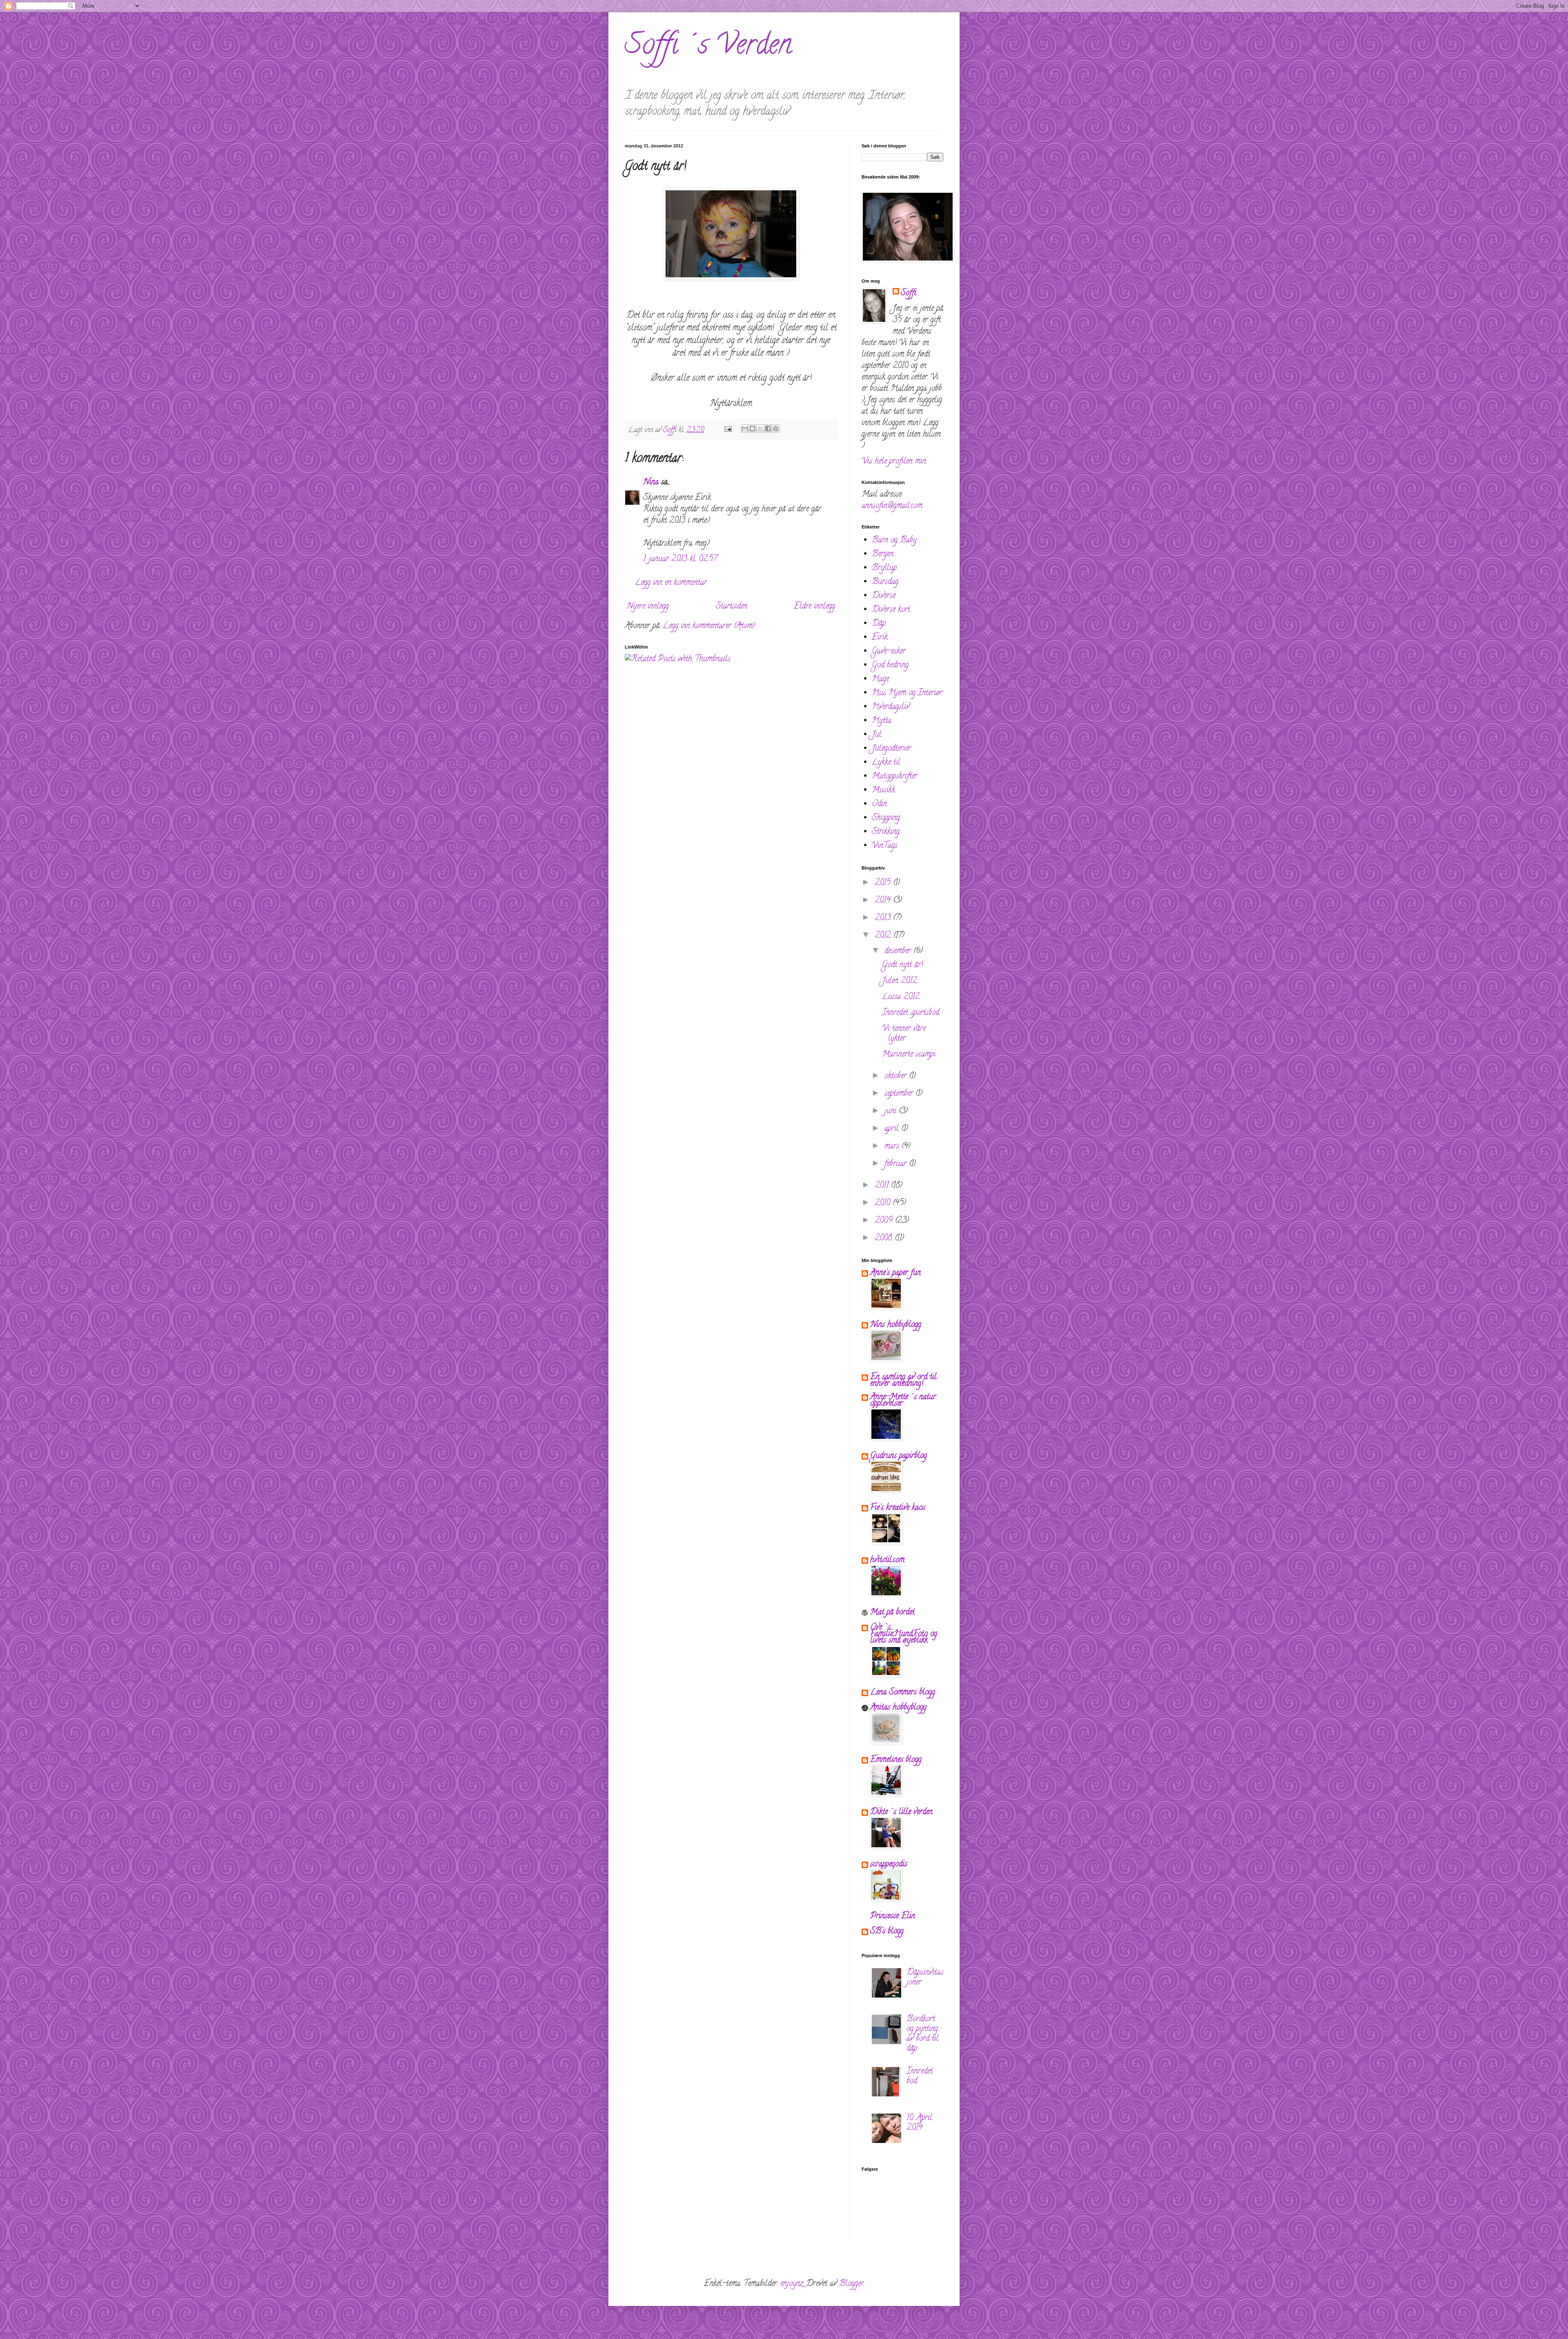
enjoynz (792, 2284)
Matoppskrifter (895, 777)
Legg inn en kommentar (671, 583)
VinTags (885, 846)
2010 (884, 1203)
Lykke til (886, 763)
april (893, 1129)
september (900, 1094)
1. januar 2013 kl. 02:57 (680, 559)
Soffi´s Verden (708, 47)
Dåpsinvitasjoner (925, 1978)
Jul (877, 735)
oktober (897, 1076)
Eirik (880, 638)
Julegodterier (891, 749)
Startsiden (732, 607)
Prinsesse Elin (893, 1916)
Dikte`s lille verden (901, 1812)
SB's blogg (887, 1932)
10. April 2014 (919, 2123)
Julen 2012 (900, 981)
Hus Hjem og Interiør (907, 693)
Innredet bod (920, 2077)
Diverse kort (891, 610)
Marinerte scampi (909, 1055)
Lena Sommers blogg (903, 1693)
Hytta (882, 721)
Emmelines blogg (896, 1760)
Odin (879, 804)
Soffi (909, 294)
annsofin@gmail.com (892, 506)
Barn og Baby (894, 541)
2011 (883, 1186)
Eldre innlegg (814, 607)
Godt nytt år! (902, 965)
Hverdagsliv (891, 707)
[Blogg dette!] (753, 428)
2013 (884, 918)
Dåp (879, 624)
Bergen (883, 554)
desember (899, 951)
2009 (885, 1221)
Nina (651, 483)
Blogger (851, 2284)
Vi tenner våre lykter (904, 1034)
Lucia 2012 (901, 997)
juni (892, 1112)
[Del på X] (760, 428)
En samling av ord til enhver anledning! (903, 1381)
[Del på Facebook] (768, 428)
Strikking (886, 832)
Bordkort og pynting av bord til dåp (923, 2034)
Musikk (883, 790)
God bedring (890, 666)
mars (893, 1147)
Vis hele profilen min (894, 462)
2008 (885, 1239)
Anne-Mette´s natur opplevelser (903, 1401)
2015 (884, 883)
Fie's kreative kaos (898, 1508)
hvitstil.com (887, 1560)
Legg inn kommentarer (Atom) (709, 626)
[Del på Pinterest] (776, 428)
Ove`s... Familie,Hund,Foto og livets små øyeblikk (904, 1634)
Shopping (886, 818)
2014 (884, 901)
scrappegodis (889, 1865)
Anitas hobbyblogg (898, 1708)
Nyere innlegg (648, 607)
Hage (880, 679)
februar (897, 1164)
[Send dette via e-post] (745, 428)
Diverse (884, 596)
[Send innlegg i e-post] (727, 430)
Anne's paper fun (895, 1273)
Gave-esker (889, 652)
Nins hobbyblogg (896, 1325)
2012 (884, 936)
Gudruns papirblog (899, 1456)
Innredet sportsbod (911, 1013)
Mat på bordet (892, 1613)
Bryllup (884, 568)
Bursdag (885, 582)
